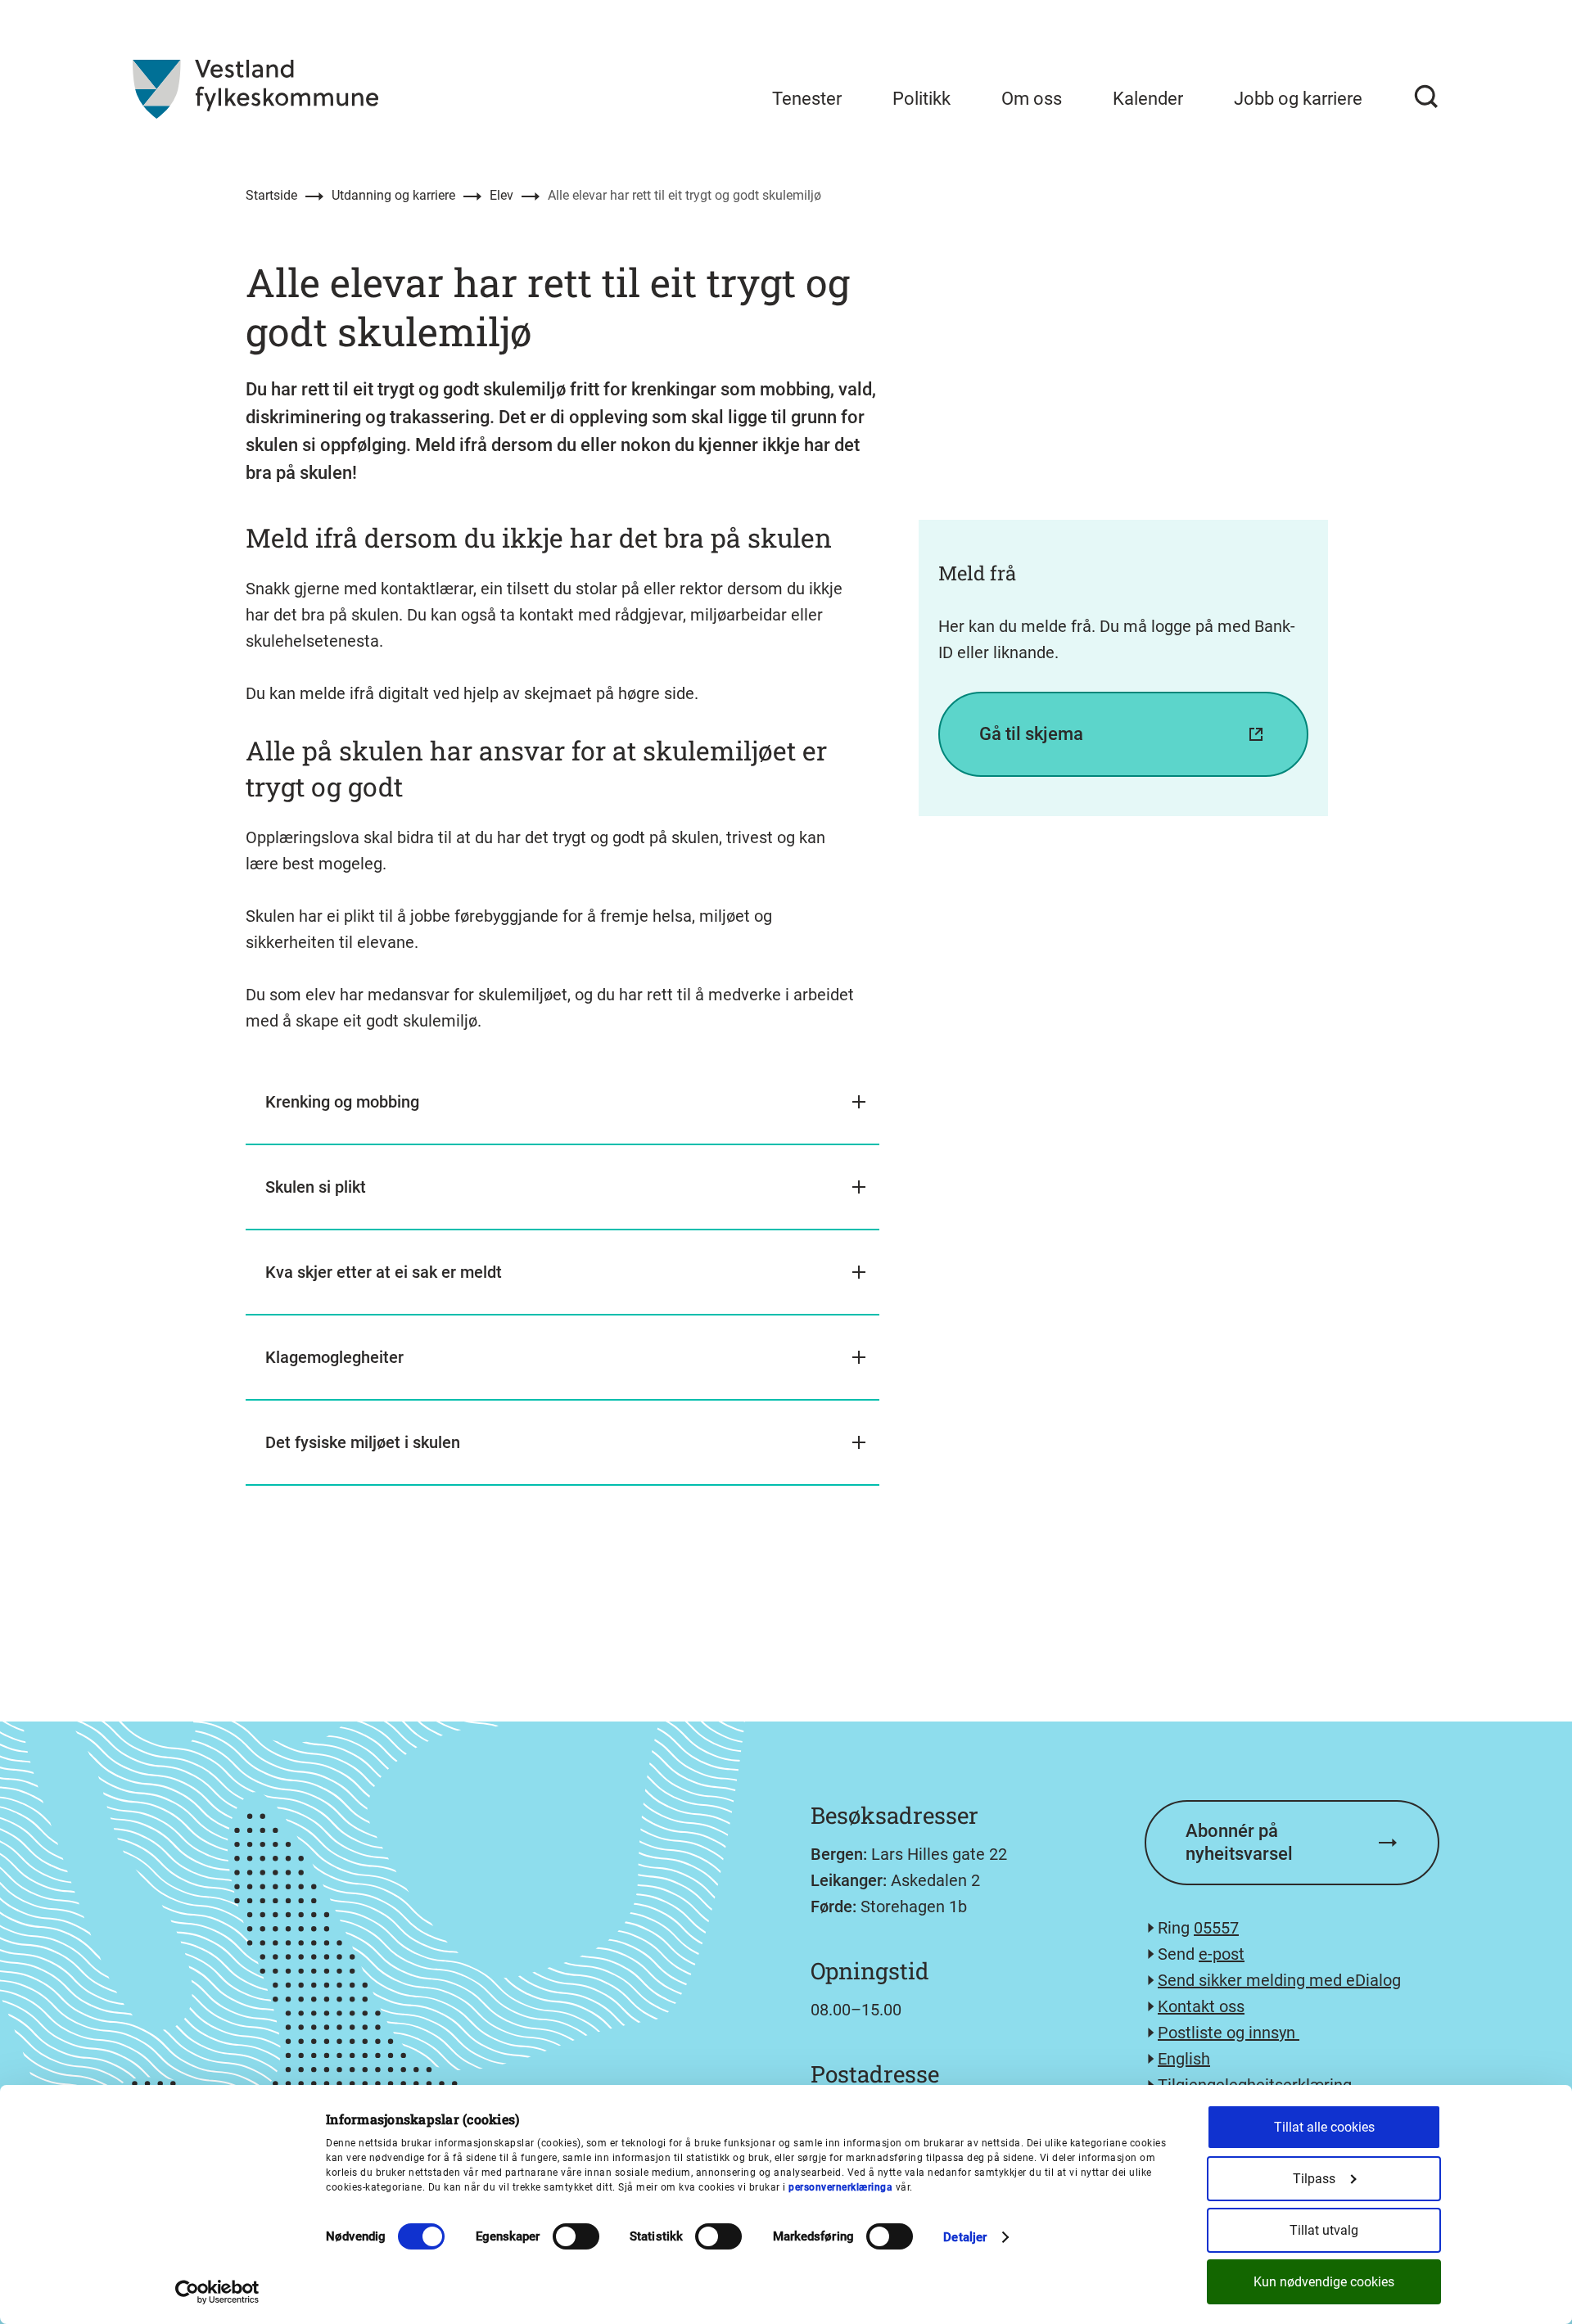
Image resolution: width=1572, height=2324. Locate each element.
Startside (271, 195)
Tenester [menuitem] (807, 99)
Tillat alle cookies (1324, 2127)
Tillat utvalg (1324, 2230)
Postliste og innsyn (1229, 2033)
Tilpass (1314, 2179)
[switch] (576, 2236)
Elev (501, 195)
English (1184, 2059)
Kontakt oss (1201, 2006)
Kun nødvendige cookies (1324, 2282)
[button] (562, 1103)
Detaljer (965, 2237)
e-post (1222, 1954)
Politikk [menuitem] (922, 99)
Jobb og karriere (1298, 99)
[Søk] (1426, 97)
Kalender (1148, 99)
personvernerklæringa (840, 2187)
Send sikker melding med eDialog (1279, 1980)
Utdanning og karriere (393, 195)
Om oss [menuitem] (1032, 99)
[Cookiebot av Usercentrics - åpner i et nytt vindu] (217, 2292)
